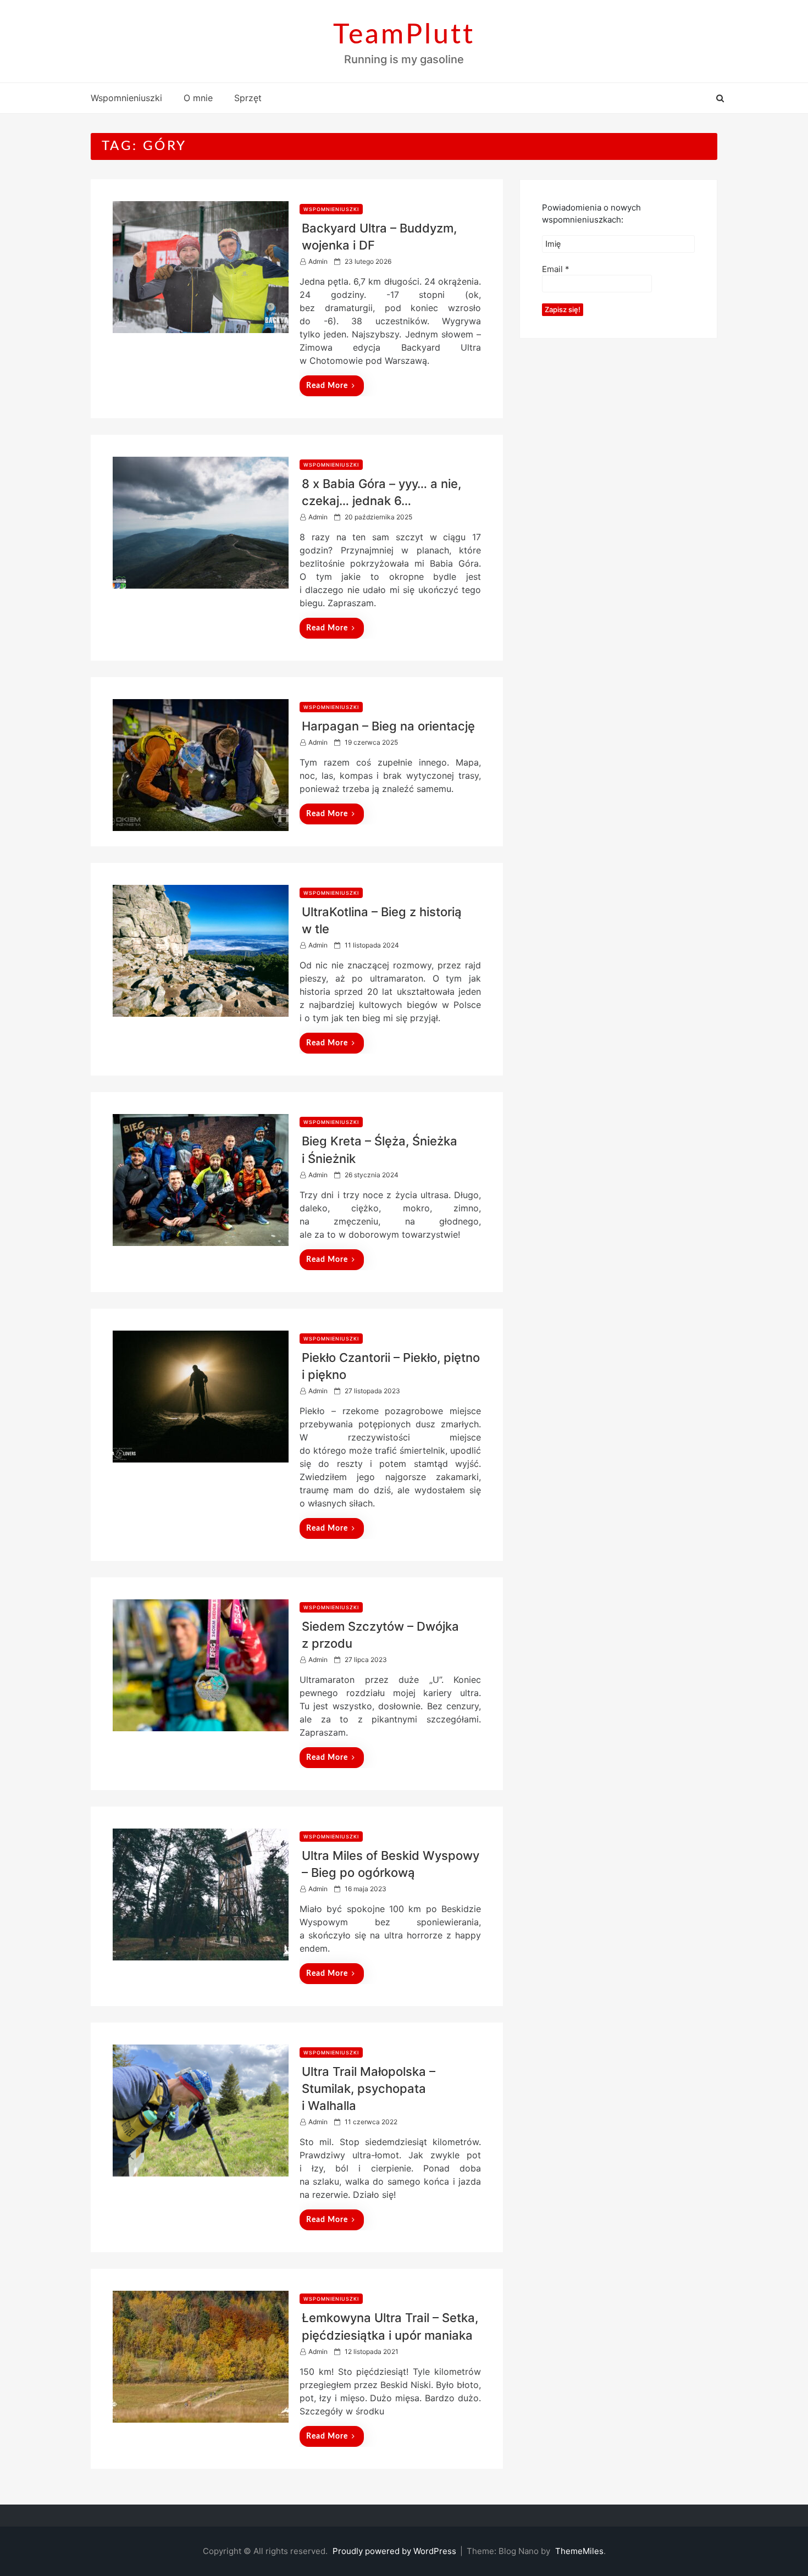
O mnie (198, 98)
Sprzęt (248, 98)
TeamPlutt (404, 35)
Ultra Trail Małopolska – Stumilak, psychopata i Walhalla (369, 2089)
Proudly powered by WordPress (395, 2551)
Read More (327, 386)
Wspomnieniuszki (126, 98)
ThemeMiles (579, 2551)
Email (556, 269)
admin (318, 261)
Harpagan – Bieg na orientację (388, 726)
